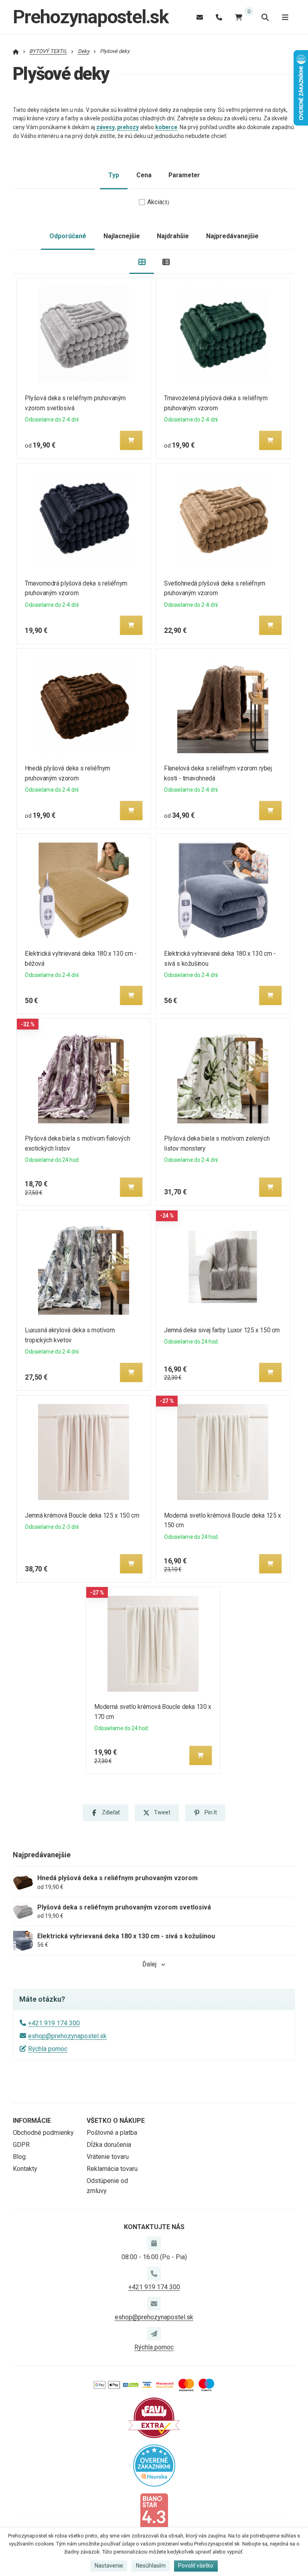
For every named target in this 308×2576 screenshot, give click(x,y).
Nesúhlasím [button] (151, 2566)
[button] (131, 440)
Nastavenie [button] (109, 2566)
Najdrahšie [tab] (173, 236)
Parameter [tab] (184, 175)
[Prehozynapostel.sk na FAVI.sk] (154, 2417)
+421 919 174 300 (54, 2023)
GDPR (21, 2145)
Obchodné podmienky (43, 2133)
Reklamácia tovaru (112, 2169)
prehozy (128, 127)
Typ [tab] (114, 175)
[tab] (142, 262)
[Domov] (16, 51)
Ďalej (149, 1964)
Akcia (158, 202)
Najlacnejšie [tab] (122, 236)
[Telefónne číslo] (219, 17)
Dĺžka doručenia (109, 2145)
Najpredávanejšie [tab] (232, 236)
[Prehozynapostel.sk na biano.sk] (154, 2512)
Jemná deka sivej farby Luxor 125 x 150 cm (222, 1330)
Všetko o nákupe (116, 2121)
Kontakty (25, 2169)
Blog (19, 2157)
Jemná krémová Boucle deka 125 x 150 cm (82, 1515)
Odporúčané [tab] (68, 236)
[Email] (200, 17)
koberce (166, 127)
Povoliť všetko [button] (196, 2566)
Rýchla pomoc (48, 2049)
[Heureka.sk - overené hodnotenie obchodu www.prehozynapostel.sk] (154, 2465)
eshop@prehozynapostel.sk (67, 2036)
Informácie (32, 2121)
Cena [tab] (144, 175)
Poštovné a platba (112, 2133)
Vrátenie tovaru (108, 2157)
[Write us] (154, 2334)
